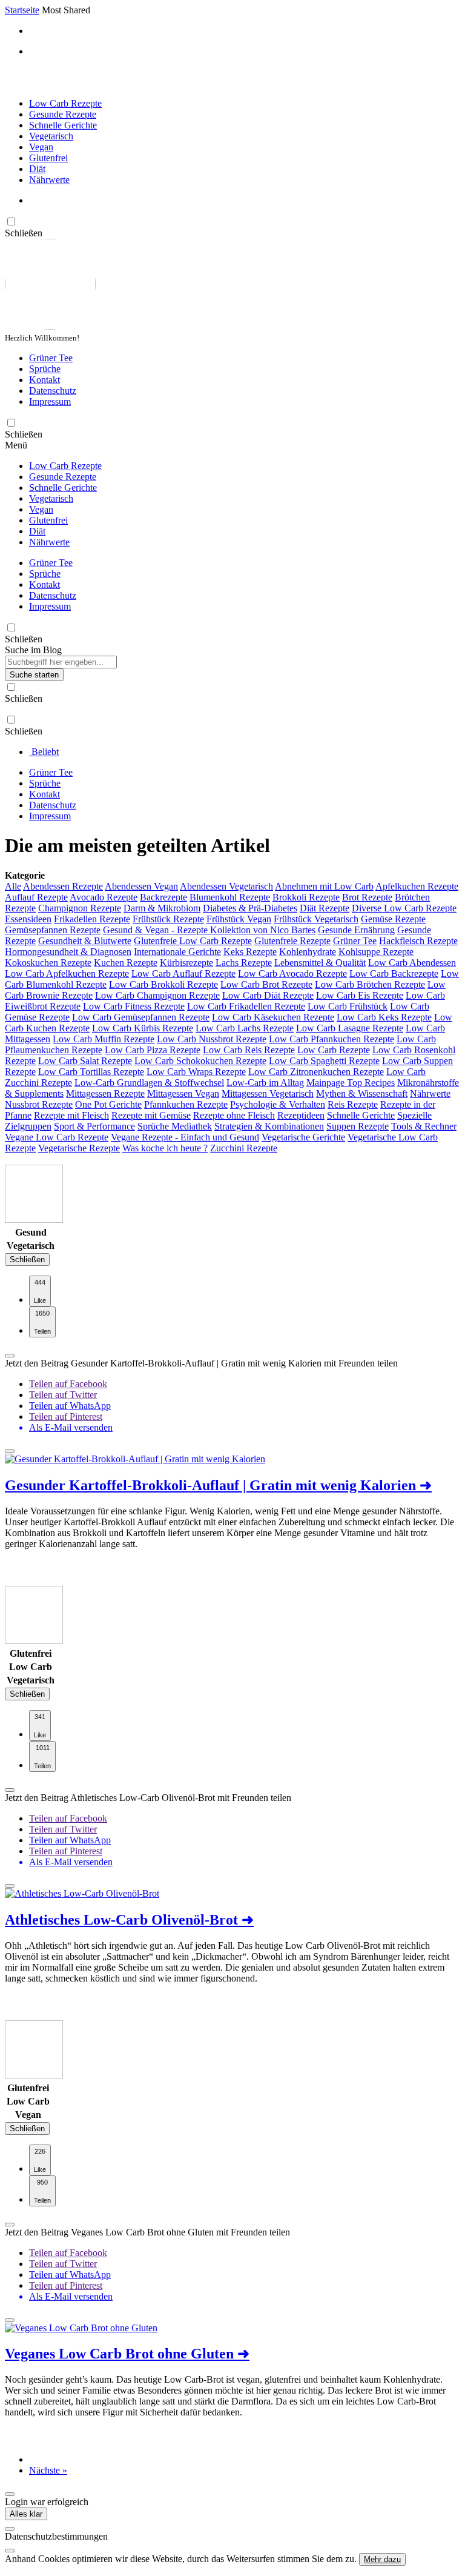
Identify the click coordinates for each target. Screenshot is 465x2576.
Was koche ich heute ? (165, 1148)
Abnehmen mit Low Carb (324, 886)
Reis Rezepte (353, 1104)
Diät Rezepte (325, 908)
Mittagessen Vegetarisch (268, 1093)
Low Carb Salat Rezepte (85, 1061)
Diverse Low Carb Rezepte (404, 908)
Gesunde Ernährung (356, 930)
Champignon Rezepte (80, 908)
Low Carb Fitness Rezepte (134, 1006)
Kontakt (45, 380)
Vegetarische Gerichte (303, 1137)
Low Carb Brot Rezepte (266, 984)
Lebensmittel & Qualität (320, 963)
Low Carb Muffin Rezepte (104, 1039)
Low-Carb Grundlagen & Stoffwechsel (149, 1083)
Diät (37, 169)
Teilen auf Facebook (68, 1384)
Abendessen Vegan (141, 886)
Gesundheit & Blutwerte (85, 941)
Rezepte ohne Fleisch (234, 1115)
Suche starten (34, 675)
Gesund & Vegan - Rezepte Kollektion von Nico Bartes (209, 930)
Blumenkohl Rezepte (230, 897)
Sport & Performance (94, 1126)
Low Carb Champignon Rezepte (157, 995)
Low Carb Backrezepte (394, 973)
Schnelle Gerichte (63, 125)
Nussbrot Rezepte (39, 1104)
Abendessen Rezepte (63, 886)
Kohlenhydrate (308, 952)
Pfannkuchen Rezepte (186, 1104)
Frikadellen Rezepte (92, 919)
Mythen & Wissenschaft (362, 1093)
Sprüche (45, 369)
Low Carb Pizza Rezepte (153, 1050)
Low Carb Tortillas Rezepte (91, 1072)
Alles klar (26, 2514)
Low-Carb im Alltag (265, 1083)
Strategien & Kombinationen (269, 1126)
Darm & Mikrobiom (162, 908)
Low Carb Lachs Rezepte (245, 1028)
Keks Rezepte (250, 952)
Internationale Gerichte (177, 952)
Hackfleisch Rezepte (418, 941)
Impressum (50, 401)
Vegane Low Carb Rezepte (57, 1137)
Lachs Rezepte (244, 963)
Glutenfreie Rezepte (292, 941)
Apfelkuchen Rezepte (417, 886)
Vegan (41, 147)
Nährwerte (49, 180)
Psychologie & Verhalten (278, 1104)
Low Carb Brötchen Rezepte (370, 984)
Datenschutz (53, 391)
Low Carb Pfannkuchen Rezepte (331, 1039)
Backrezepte (163, 897)
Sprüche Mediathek (175, 1126)
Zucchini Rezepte (244, 1148)
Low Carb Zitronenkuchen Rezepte (316, 1072)
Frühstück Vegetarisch (316, 919)
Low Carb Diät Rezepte (268, 995)
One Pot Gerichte (108, 1104)
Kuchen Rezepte (126, 963)
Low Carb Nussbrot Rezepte (212, 1039)
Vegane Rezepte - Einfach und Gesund (185, 1137)
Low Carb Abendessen (412, 963)
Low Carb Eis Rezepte (360, 995)
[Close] (10, 2529)
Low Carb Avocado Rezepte (292, 973)
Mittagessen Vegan (183, 1093)
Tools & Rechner (424, 1126)
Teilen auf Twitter (63, 1395)
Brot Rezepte (367, 897)
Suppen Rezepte (358, 1126)
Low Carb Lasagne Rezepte (350, 1028)
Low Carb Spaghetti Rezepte (324, 1061)
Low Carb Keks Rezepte (384, 1017)
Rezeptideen (301, 1115)
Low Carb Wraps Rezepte (196, 1072)
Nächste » (48, 2470)
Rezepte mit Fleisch (71, 1115)
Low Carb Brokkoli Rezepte (163, 984)
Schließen (27, 1260)
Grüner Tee (51, 358)
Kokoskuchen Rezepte (48, 963)
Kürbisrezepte (186, 963)
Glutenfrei (48, 158)
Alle (13, 886)
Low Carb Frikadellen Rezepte (246, 1006)
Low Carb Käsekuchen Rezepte (273, 1017)
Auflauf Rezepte (36, 897)
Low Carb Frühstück (348, 1006)
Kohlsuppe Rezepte (376, 952)
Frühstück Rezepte (168, 919)
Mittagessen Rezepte (105, 1093)
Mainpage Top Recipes (351, 1083)
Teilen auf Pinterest (66, 1416)
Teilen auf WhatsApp (70, 1406)
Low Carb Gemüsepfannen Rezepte (141, 1017)
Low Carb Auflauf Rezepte (183, 973)
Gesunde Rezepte (63, 114)
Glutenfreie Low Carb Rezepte (193, 941)
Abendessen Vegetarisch (226, 886)
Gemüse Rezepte (393, 919)
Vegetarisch (51, 136)
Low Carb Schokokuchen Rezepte (200, 1061)
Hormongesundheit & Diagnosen (68, 952)
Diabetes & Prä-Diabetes (250, 908)
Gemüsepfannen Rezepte (53, 930)
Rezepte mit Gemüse (151, 1115)
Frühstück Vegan (239, 919)
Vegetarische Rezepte (79, 1148)
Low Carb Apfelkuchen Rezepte (67, 973)
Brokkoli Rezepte (306, 897)
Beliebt (44, 752)
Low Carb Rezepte (65, 103)
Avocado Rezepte (104, 897)
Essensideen (28, 919)
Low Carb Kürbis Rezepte (143, 1028)
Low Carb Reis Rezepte (249, 1050)
